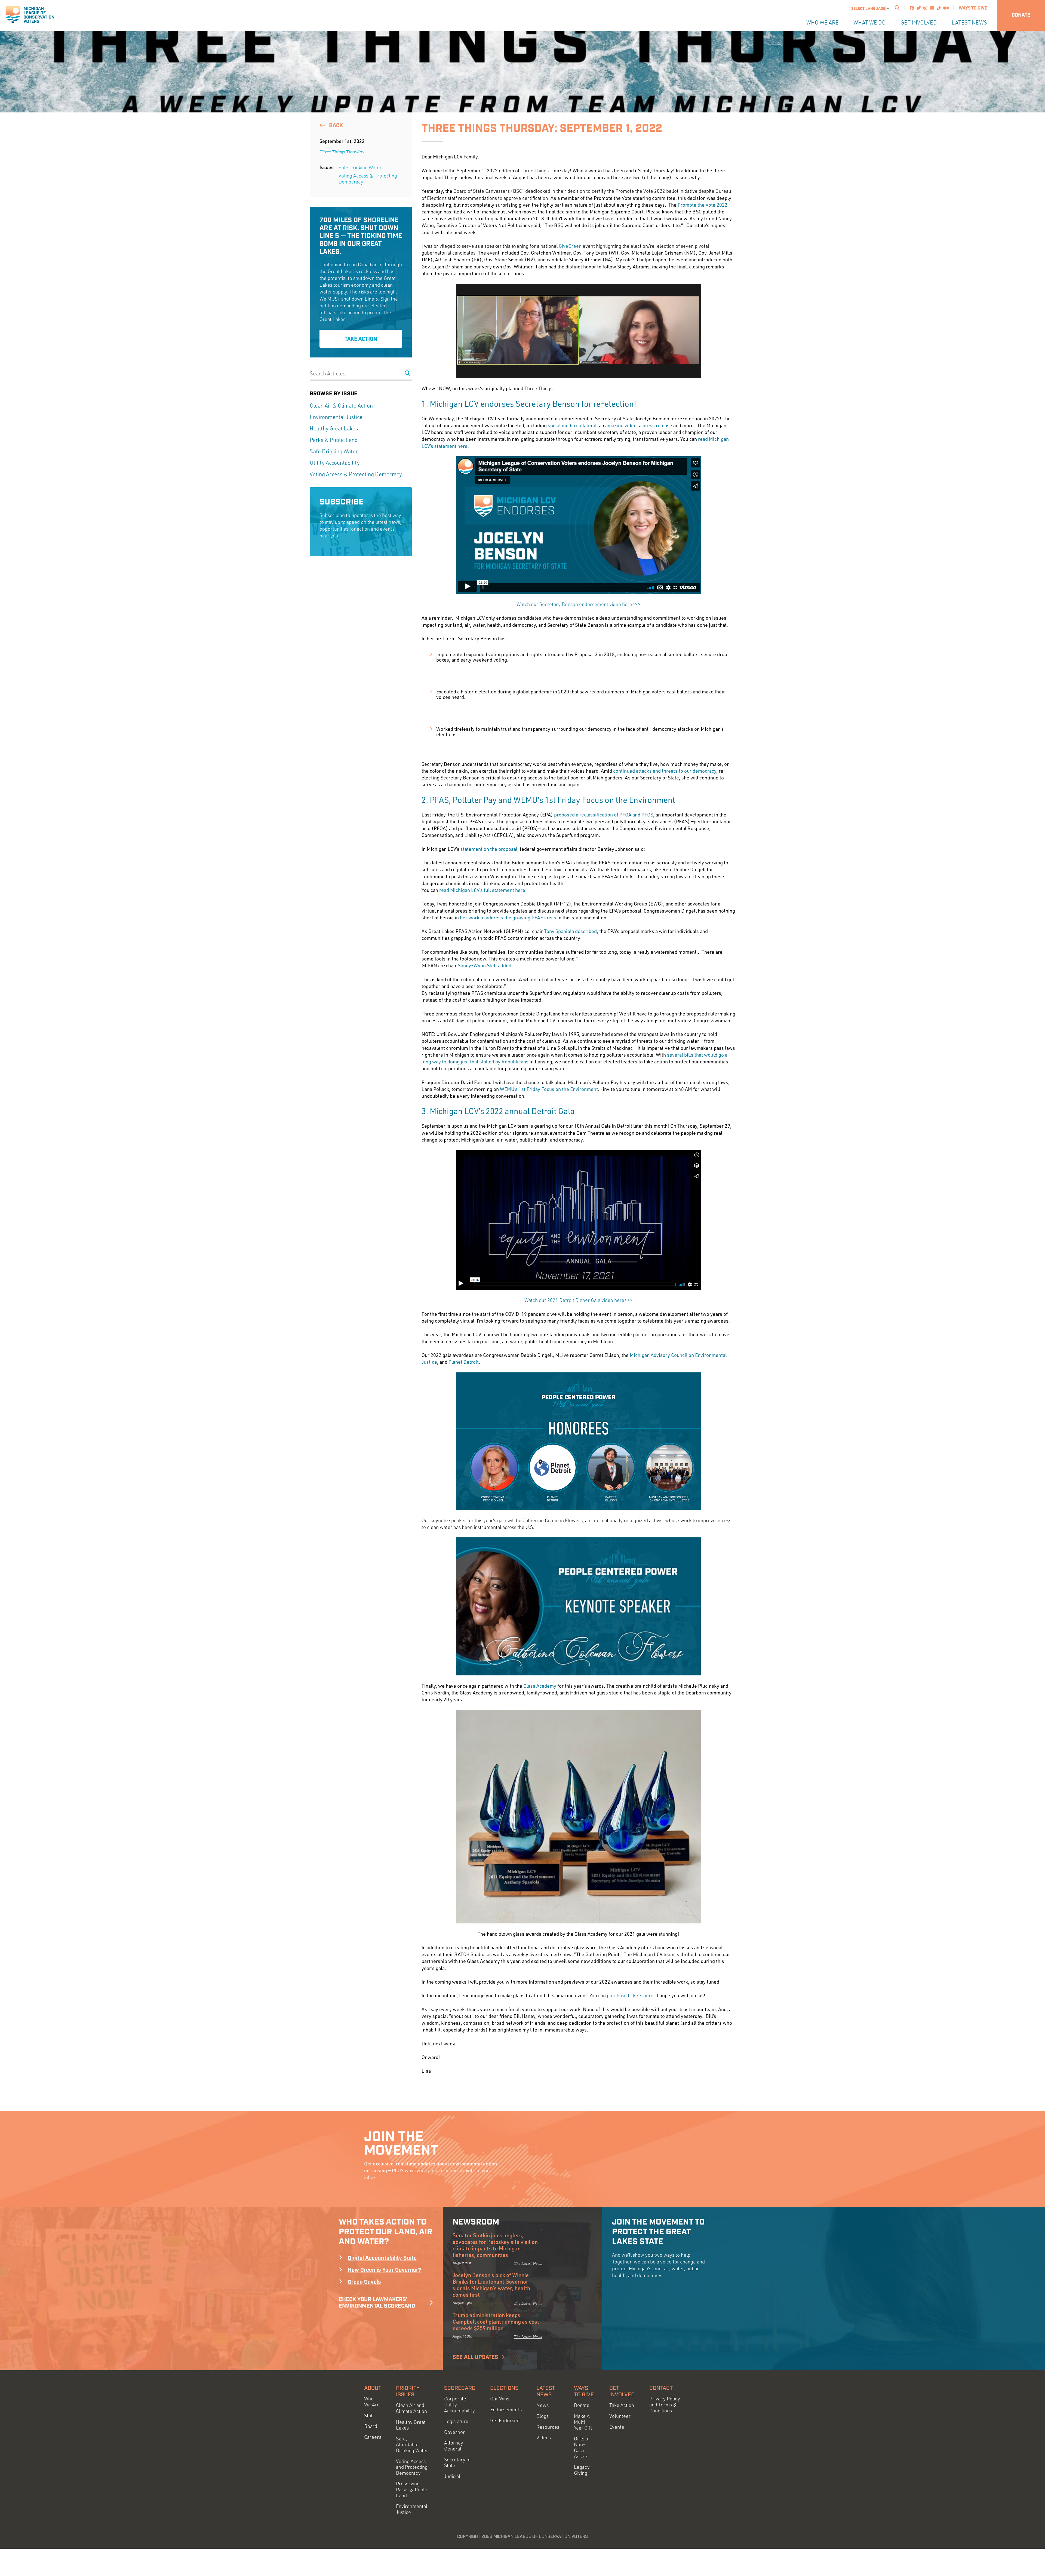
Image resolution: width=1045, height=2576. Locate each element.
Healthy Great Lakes (334, 428)
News (543, 2405)
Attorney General (454, 2446)
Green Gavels (364, 2282)
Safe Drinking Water (360, 167)
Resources (548, 2427)
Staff (369, 2416)
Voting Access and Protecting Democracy (412, 2467)
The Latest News (528, 2263)
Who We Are (823, 22)
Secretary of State (457, 2463)
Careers (373, 2437)
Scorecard (460, 2388)
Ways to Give (973, 8)
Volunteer (620, 2416)
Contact (661, 2388)
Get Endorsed (505, 2420)
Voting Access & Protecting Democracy (368, 179)
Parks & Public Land (334, 440)
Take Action (361, 339)
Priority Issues (408, 2391)
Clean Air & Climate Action (341, 406)
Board (371, 2426)
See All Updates (475, 2357)
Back (335, 126)
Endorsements (506, 2410)
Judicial (452, 2476)
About (373, 2388)
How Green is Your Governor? (385, 2270)
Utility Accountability (335, 463)
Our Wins (500, 2399)
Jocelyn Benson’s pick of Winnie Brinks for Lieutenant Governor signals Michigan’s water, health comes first (491, 2285)
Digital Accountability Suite (382, 2258)
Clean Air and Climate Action (411, 2408)
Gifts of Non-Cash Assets (582, 2447)
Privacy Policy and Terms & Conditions (665, 2404)
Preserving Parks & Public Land (412, 2489)
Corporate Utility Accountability (460, 2404)
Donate (1021, 15)
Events (617, 2427)
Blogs (543, 2416)
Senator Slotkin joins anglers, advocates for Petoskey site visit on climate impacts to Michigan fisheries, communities (495, 2245)
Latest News (969, 22)
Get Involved (919, 22)
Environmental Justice (336, 417)
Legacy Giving (582, 2470)
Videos (544, 2438)
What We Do (870, 22)
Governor (454, 2432)
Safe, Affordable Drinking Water (412, 2445)
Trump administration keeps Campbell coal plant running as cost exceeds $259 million (496, 2321)
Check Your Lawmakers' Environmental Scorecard (377, 2303)
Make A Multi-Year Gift (583, 2422)
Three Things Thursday (342, 152)
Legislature (456, 2421)
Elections (504, 2388)
